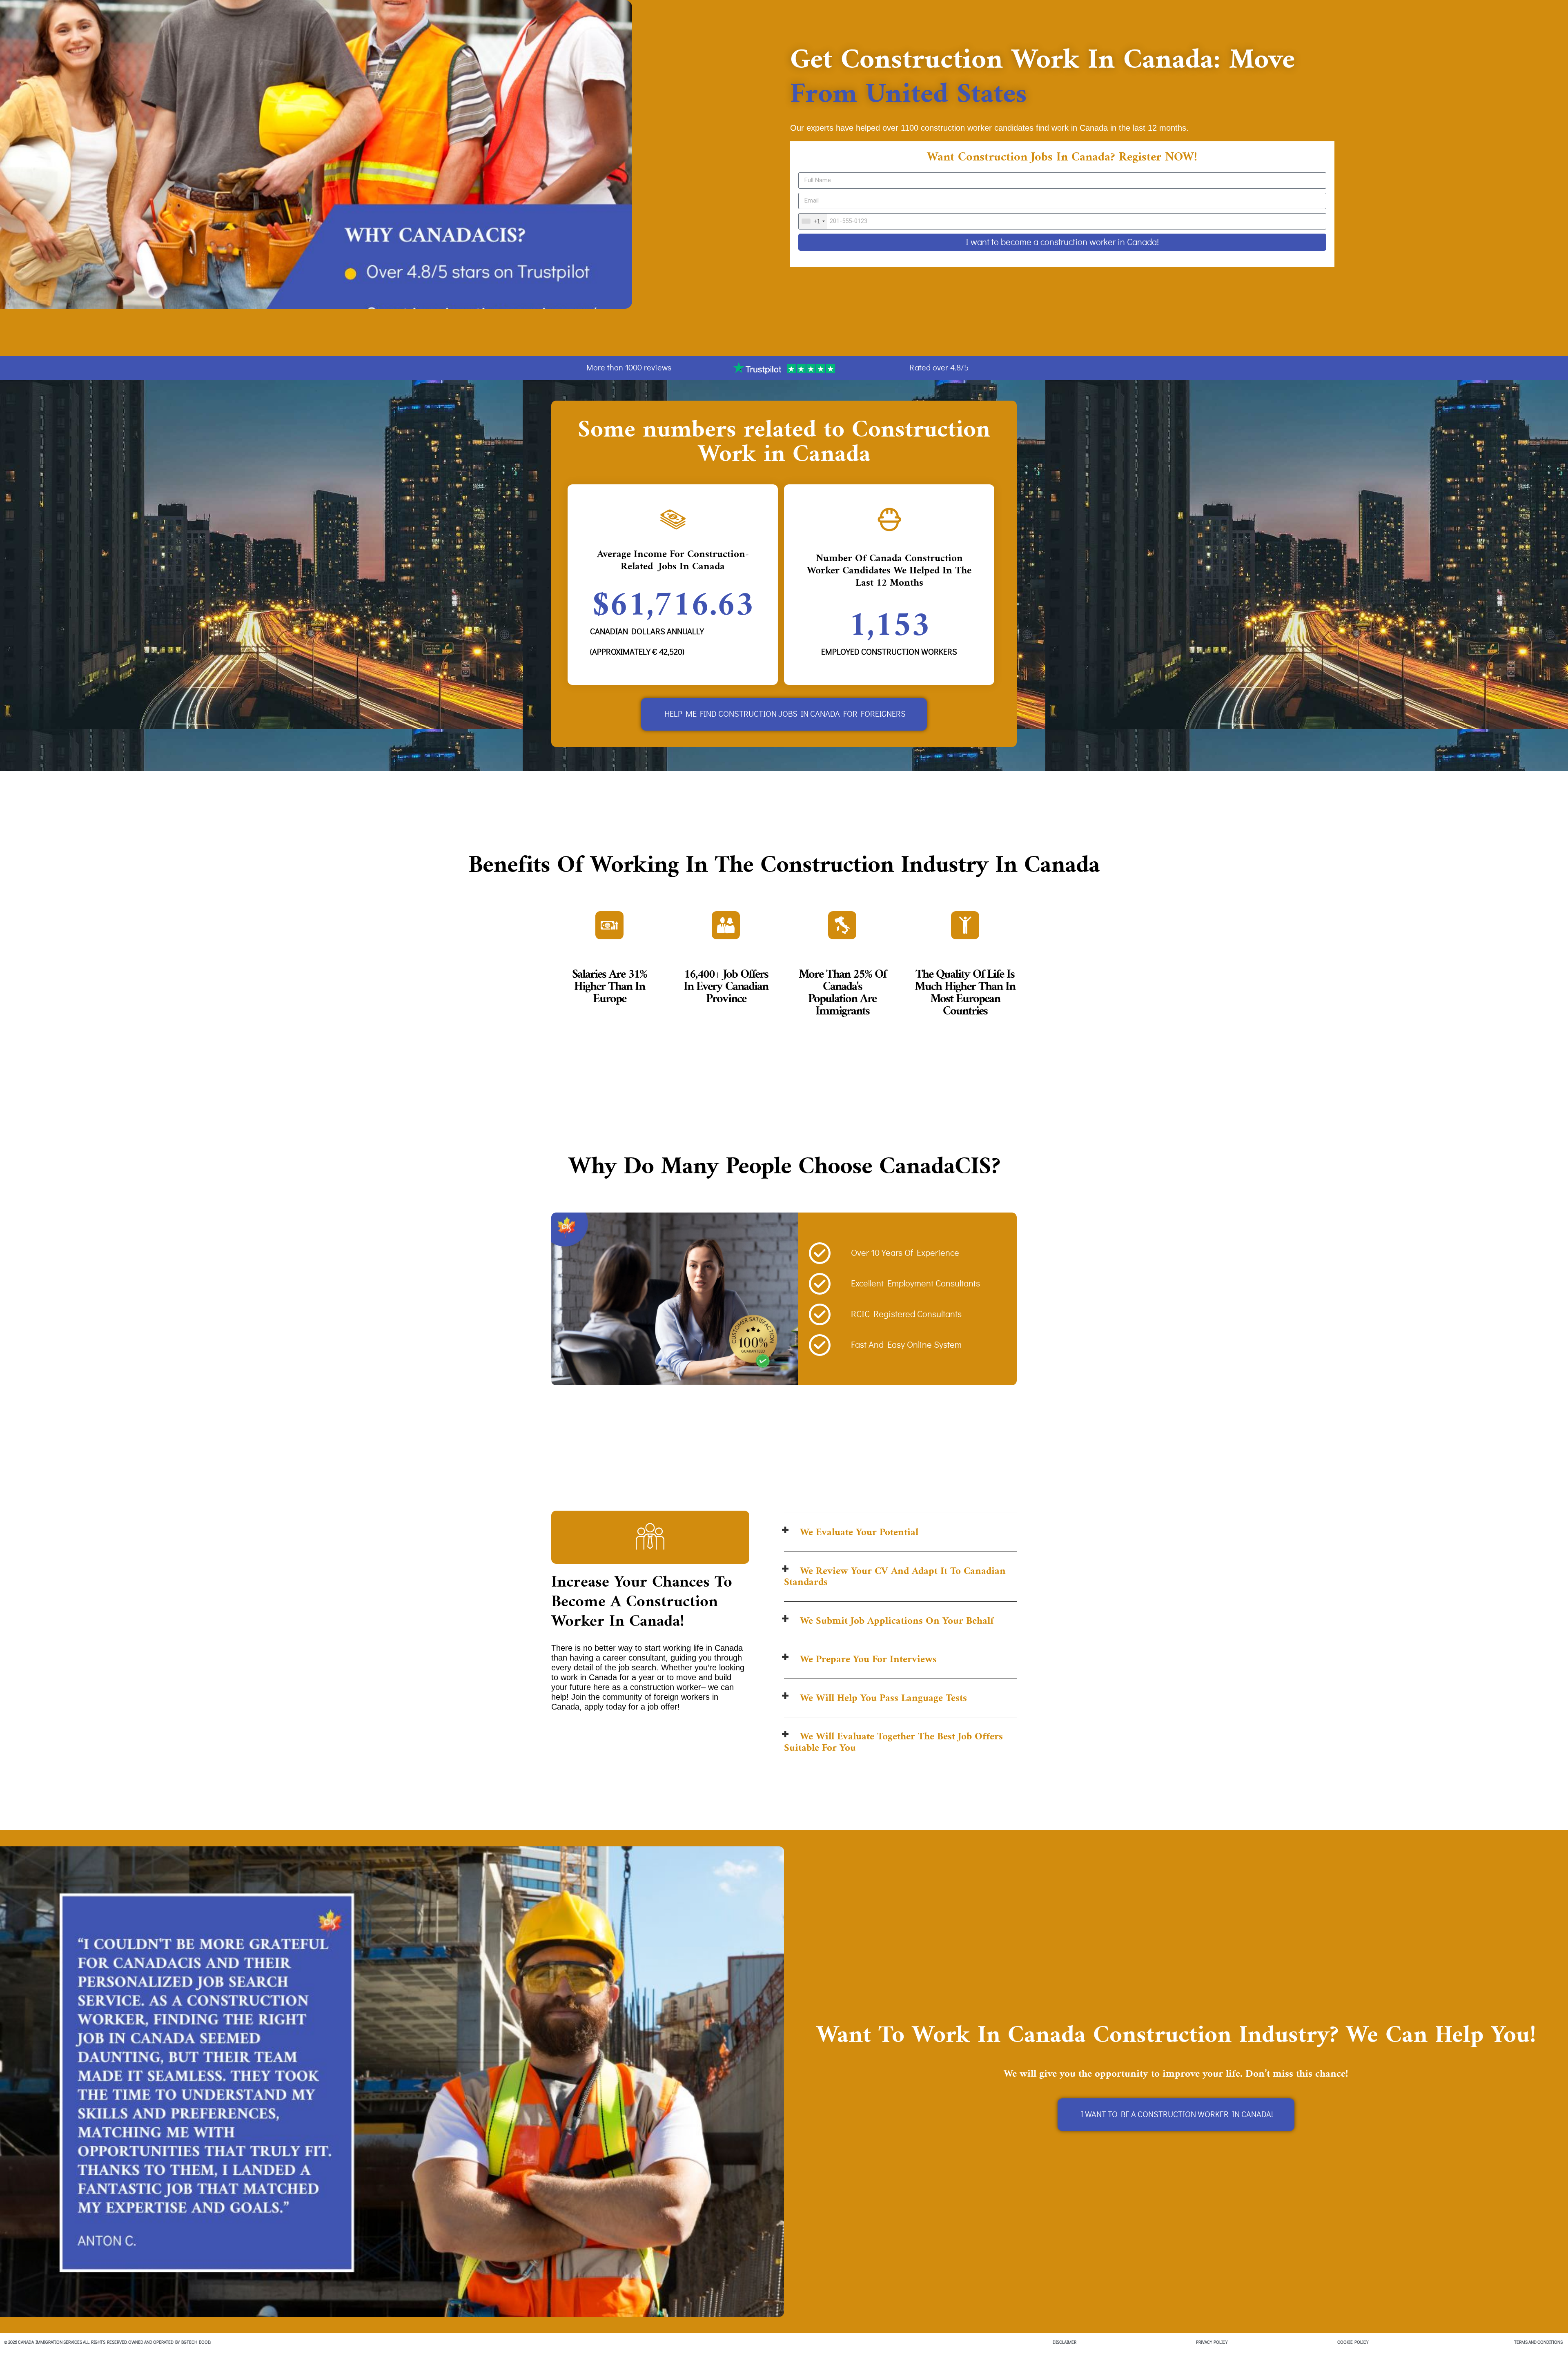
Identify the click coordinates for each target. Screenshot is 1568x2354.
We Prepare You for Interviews (868, 1659)
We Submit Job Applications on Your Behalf (897, 1621)
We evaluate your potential (859, 1532)
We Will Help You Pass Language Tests (883, 1698)
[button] (900, 1533)
